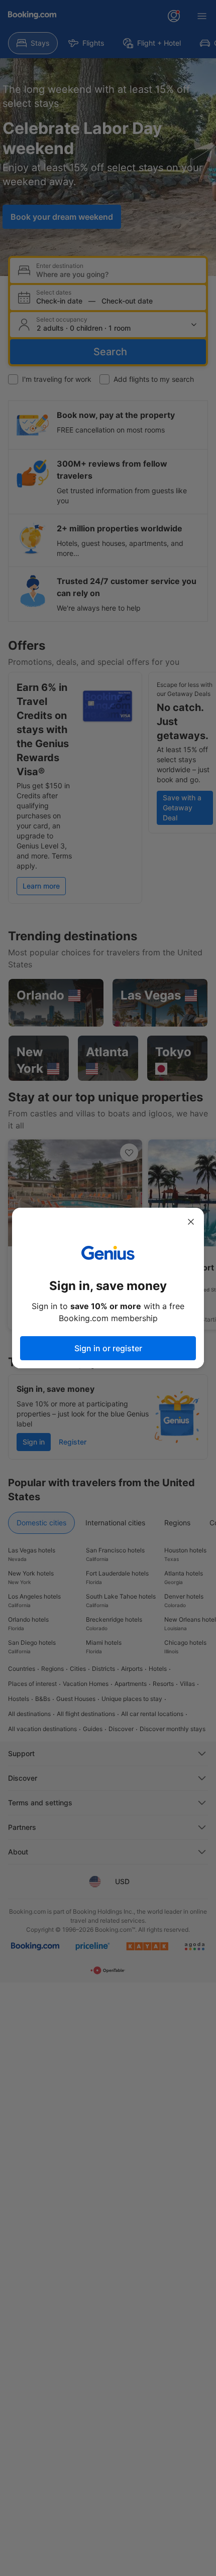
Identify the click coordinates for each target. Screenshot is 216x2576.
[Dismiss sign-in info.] (191, 1222)
